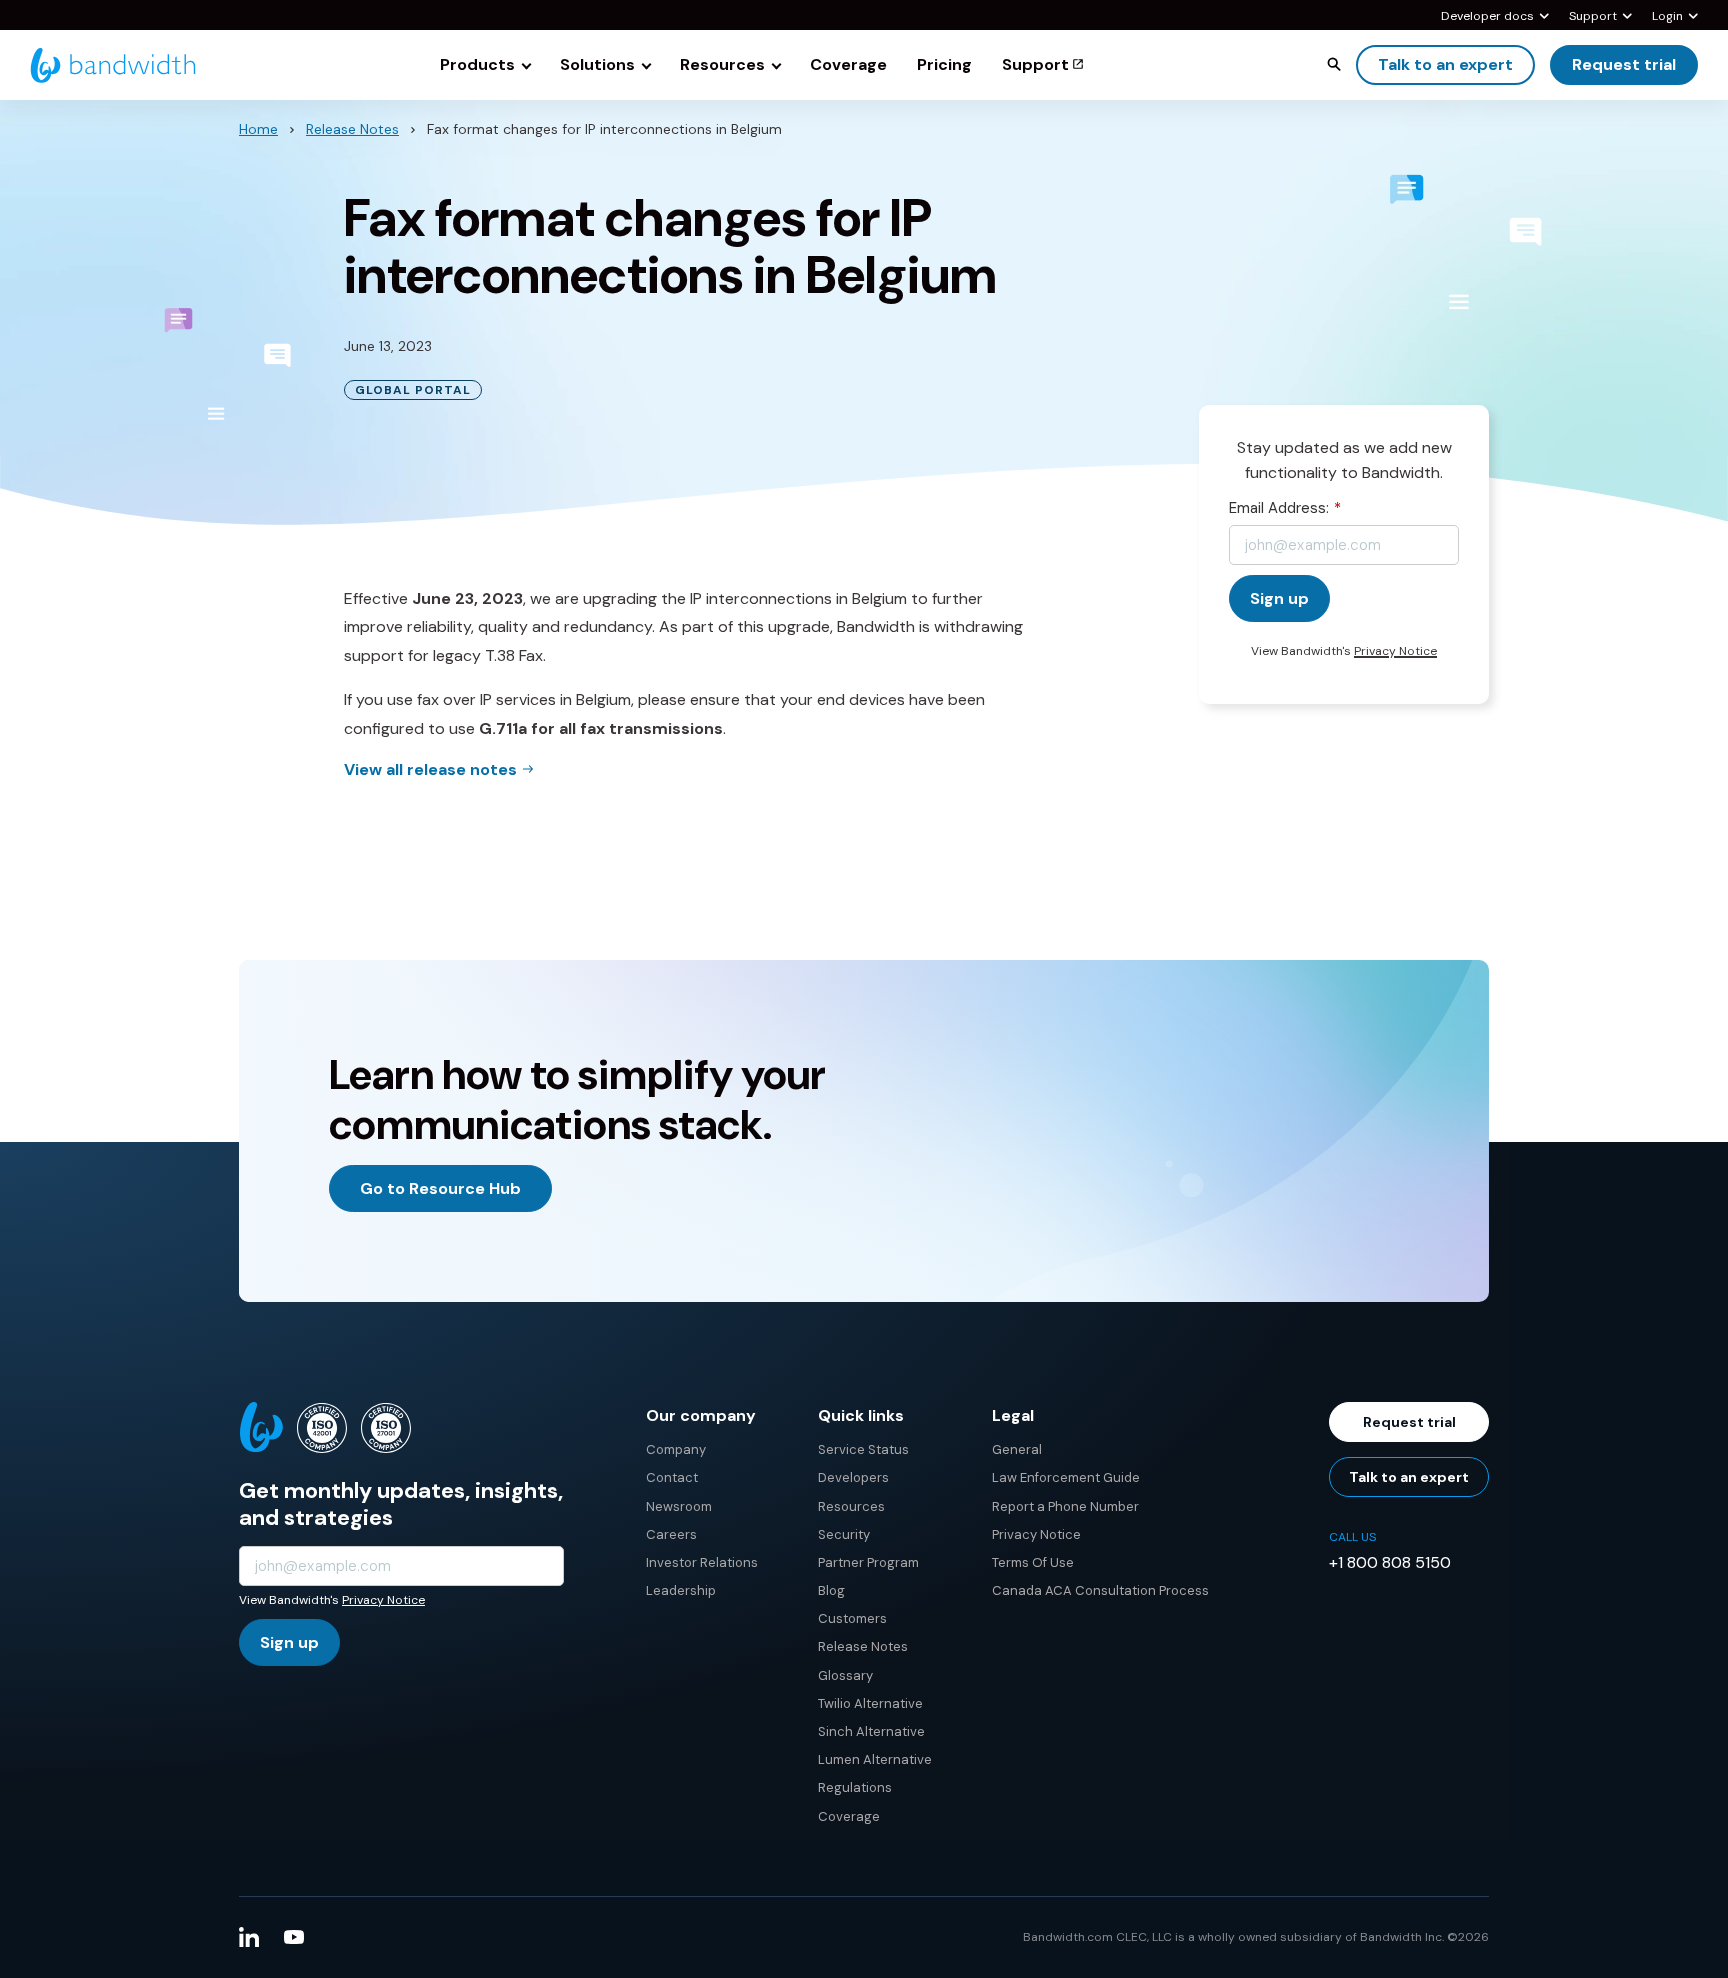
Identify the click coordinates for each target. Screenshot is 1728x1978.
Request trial (1624, 64)
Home (258, 129)
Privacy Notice (1395, 651)
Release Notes (352, 129)
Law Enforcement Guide (1066, 1477)
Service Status (863, 1449)
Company (676, 1449)
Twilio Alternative (870, 1703)
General (1017, 1449)
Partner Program (868, 1562)
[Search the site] (1334, 64)
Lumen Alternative (875, 1759)
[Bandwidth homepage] (113, 65)
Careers (671, 1534)
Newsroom (679, 1506)
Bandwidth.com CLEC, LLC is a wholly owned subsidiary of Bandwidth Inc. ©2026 (1256, 1937)
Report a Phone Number (1065, 1506)
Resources (851, 1506)
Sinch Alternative (871, 1731)
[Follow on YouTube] (294, 1937)
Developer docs (1487, 17)
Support (1593, 17)
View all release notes (430, 769)
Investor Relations (702, 1562)
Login (1667, 17)
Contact (672, 1477)
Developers (853, 1477)
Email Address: (1285, 508)
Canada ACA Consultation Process (1100, 1590)
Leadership (681, 1590)
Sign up (289, 1642)
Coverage (849, 1816)
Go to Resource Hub (440, 1188)
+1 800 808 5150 (1390, 1562)
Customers (852, 1618)
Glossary (845, 1675)
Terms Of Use (1033, 1562)
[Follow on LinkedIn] (249, 1937)
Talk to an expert (1445, 64)
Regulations (855, 1787)
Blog (831, 1590)
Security (844, 1534)
